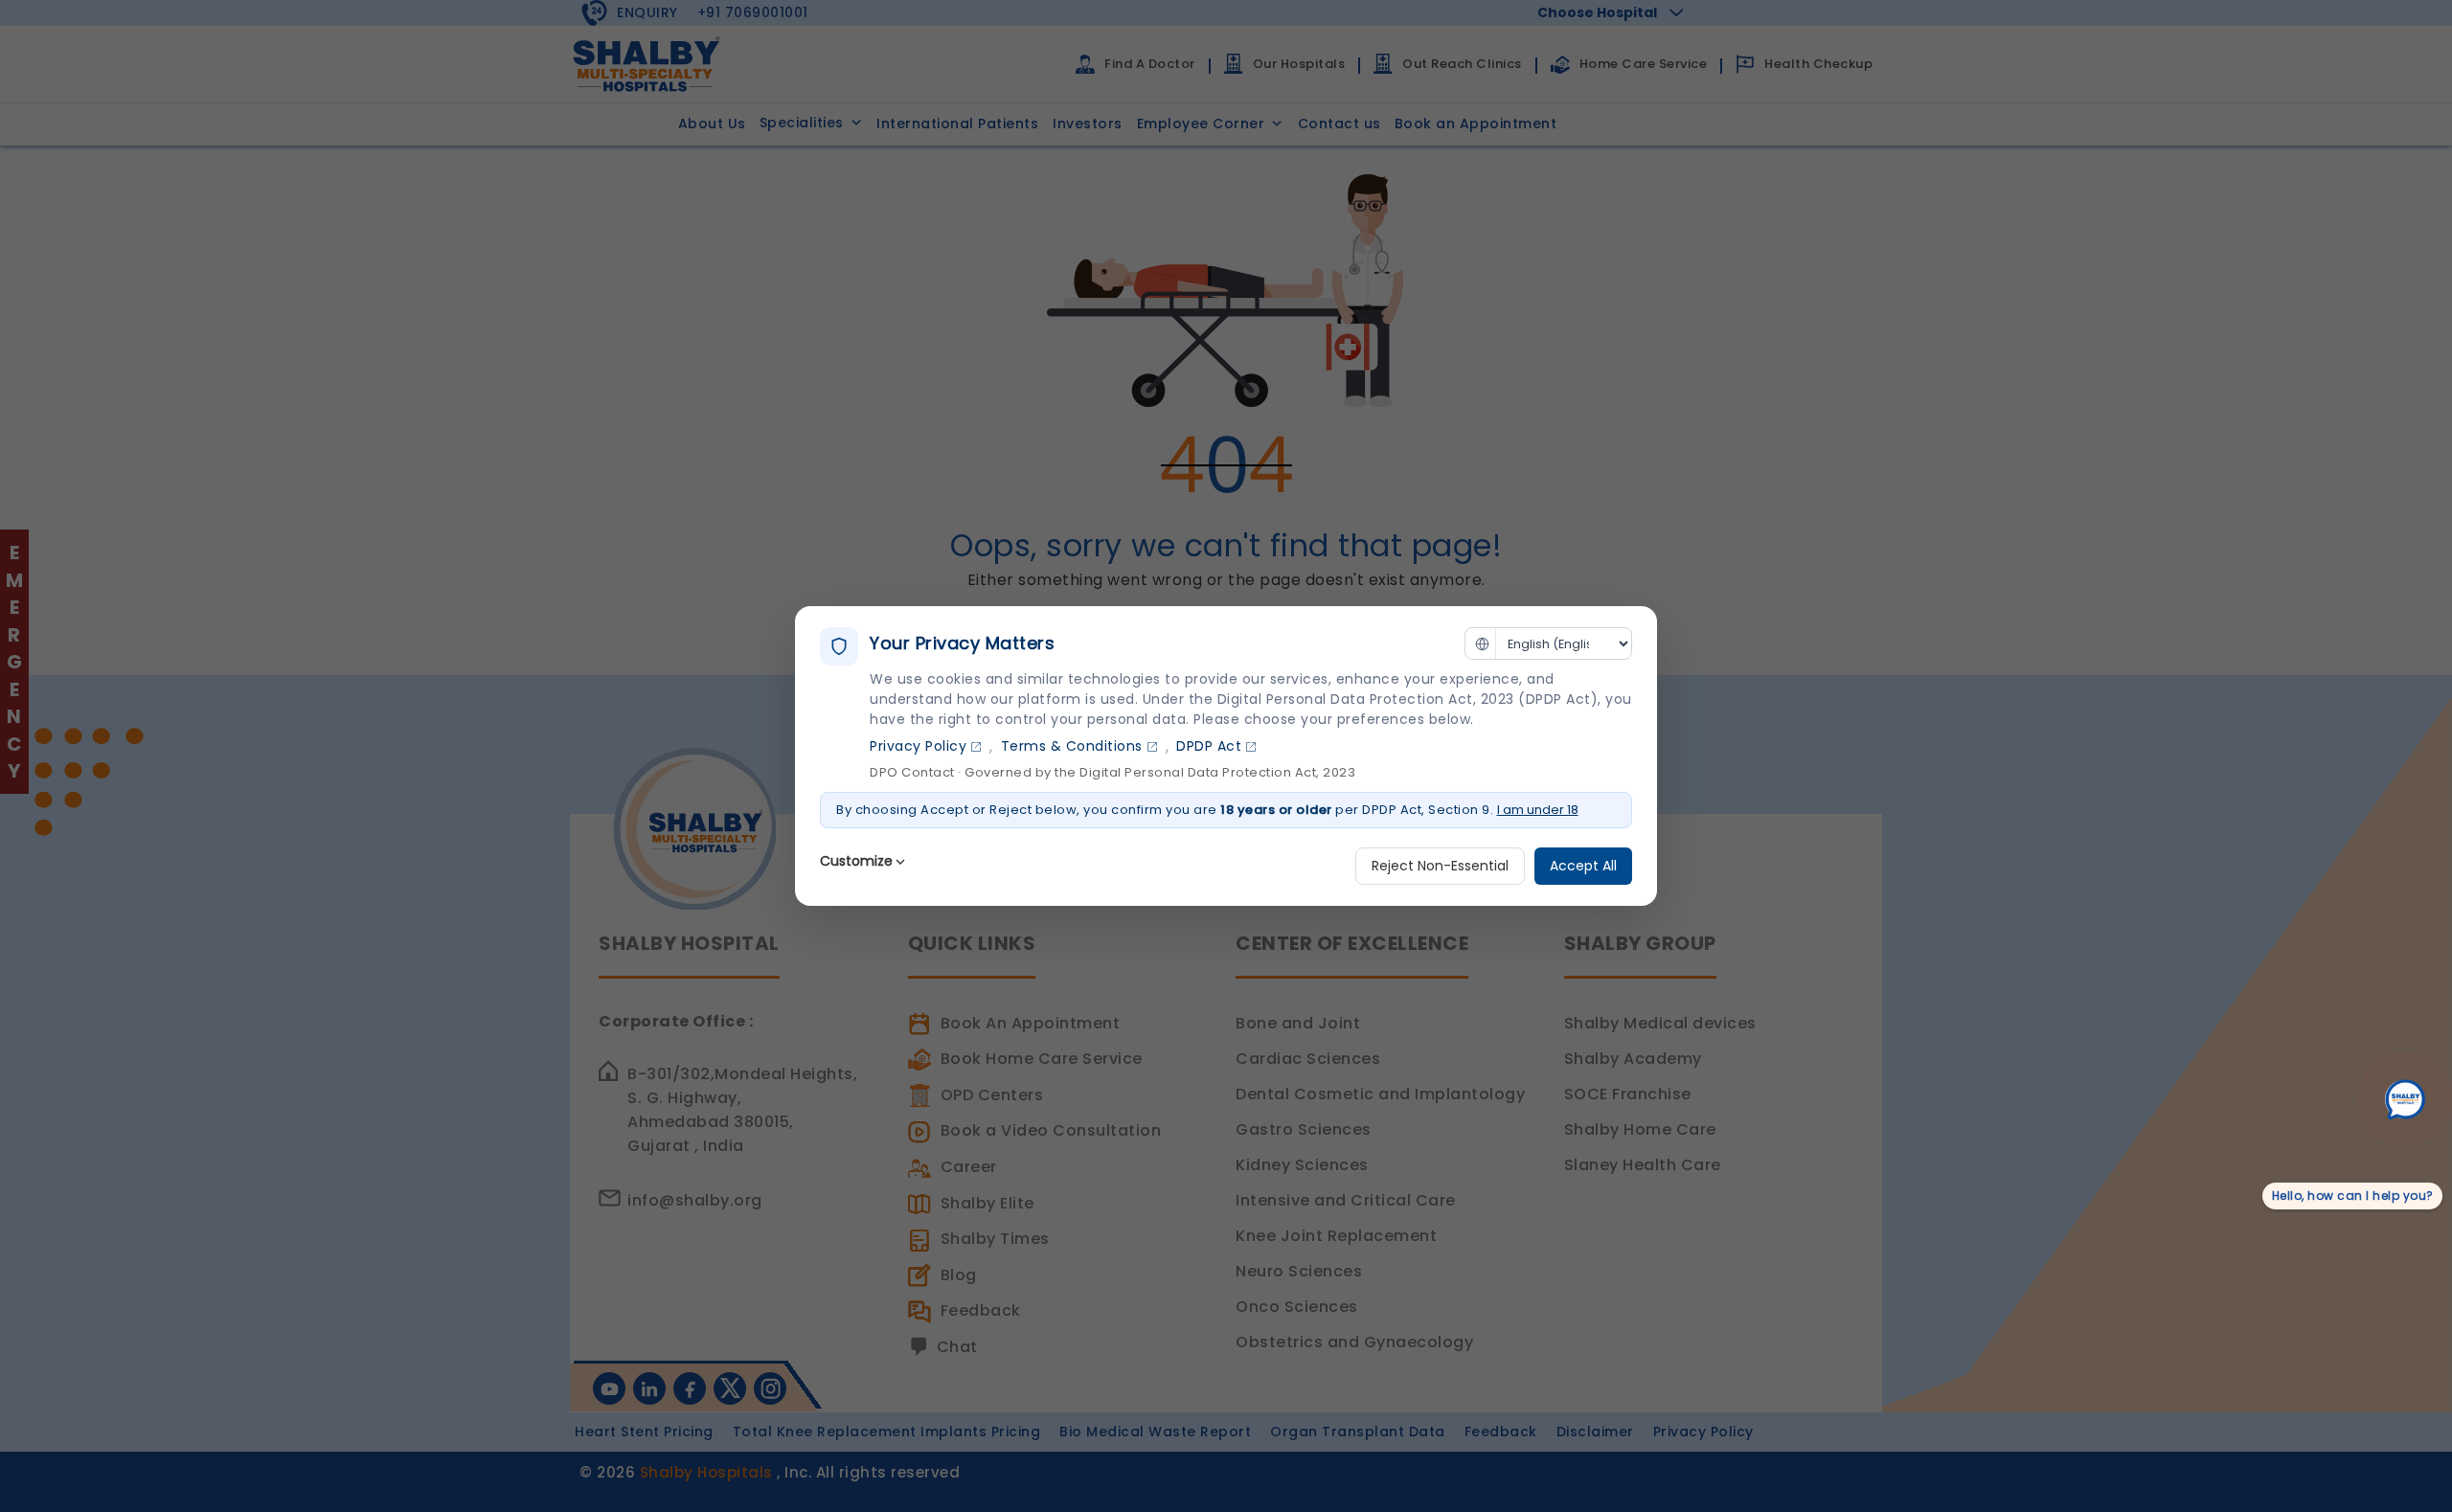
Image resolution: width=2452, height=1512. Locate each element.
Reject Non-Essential (1440, 866)
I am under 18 (1538, 810)
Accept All (1583, 866)
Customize (856, 861)
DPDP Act (1209, 746)
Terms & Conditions (1072, 746)
